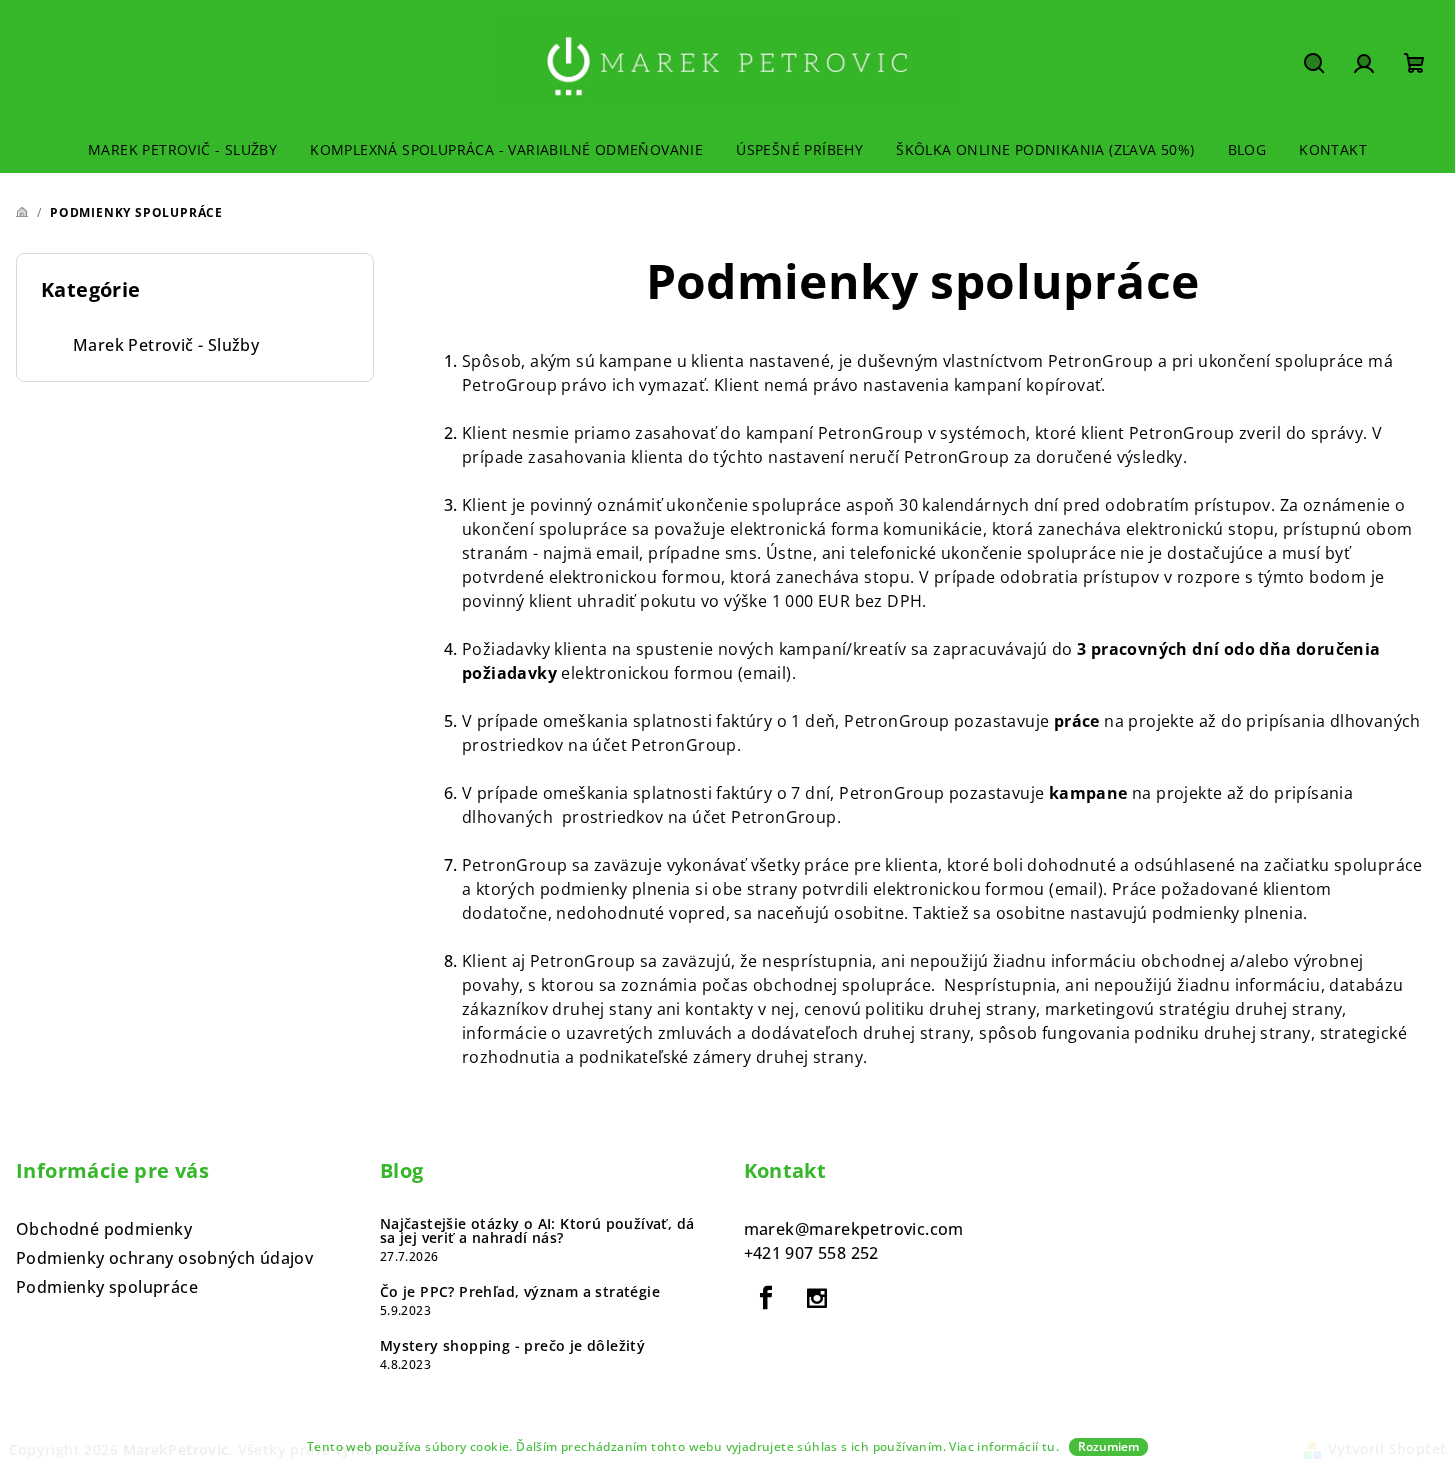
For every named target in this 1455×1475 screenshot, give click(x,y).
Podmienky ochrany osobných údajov (164, 1258)
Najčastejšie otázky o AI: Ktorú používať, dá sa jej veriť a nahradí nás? (537, 1231)
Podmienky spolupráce (107, 1287)
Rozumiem (1108, 1446)
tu (1049, 1446)
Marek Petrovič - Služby (166, 345)
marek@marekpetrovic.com (854, 1229)
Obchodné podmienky (104, 1229)
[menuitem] (182, 150)
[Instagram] (817, 1298)
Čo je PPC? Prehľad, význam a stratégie (520, 1292)
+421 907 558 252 (811, 1253)
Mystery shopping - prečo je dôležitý (512, 1346)
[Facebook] (767, 1298)
